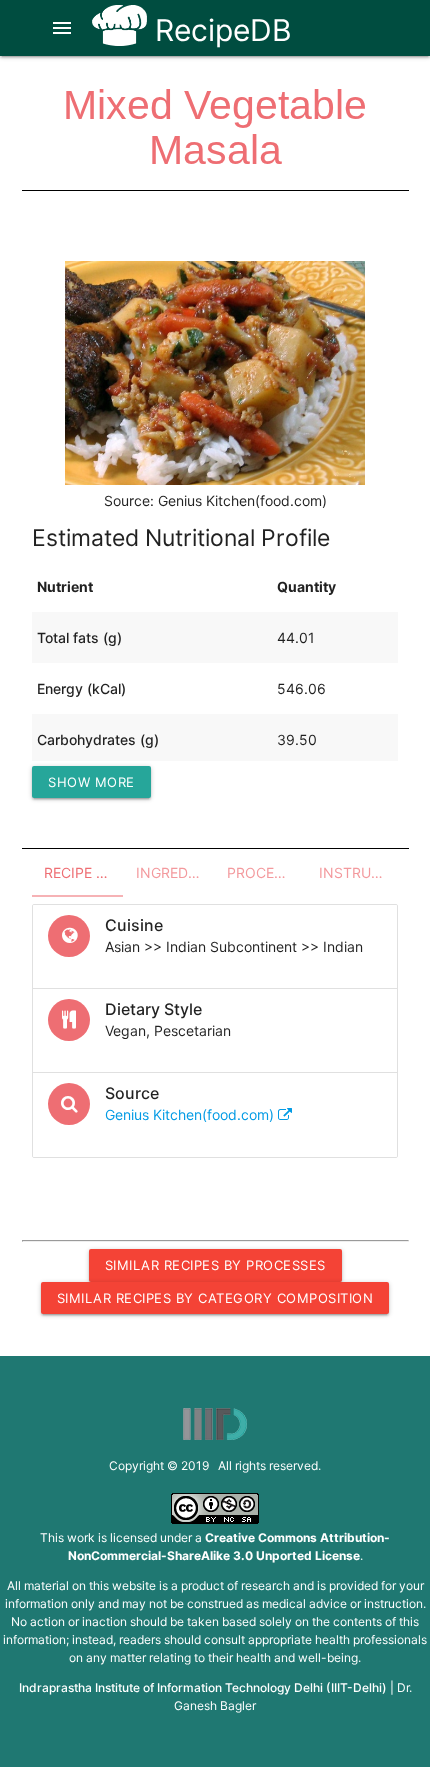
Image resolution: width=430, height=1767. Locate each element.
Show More (91, 782)
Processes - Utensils (267, 872)
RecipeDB (219, 30)
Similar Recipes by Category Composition (215, 1298)
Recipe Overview (84, 872)
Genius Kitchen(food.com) (191, 1114)
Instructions (359, 872)
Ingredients (176, 872)
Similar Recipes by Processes (215, 1265)
